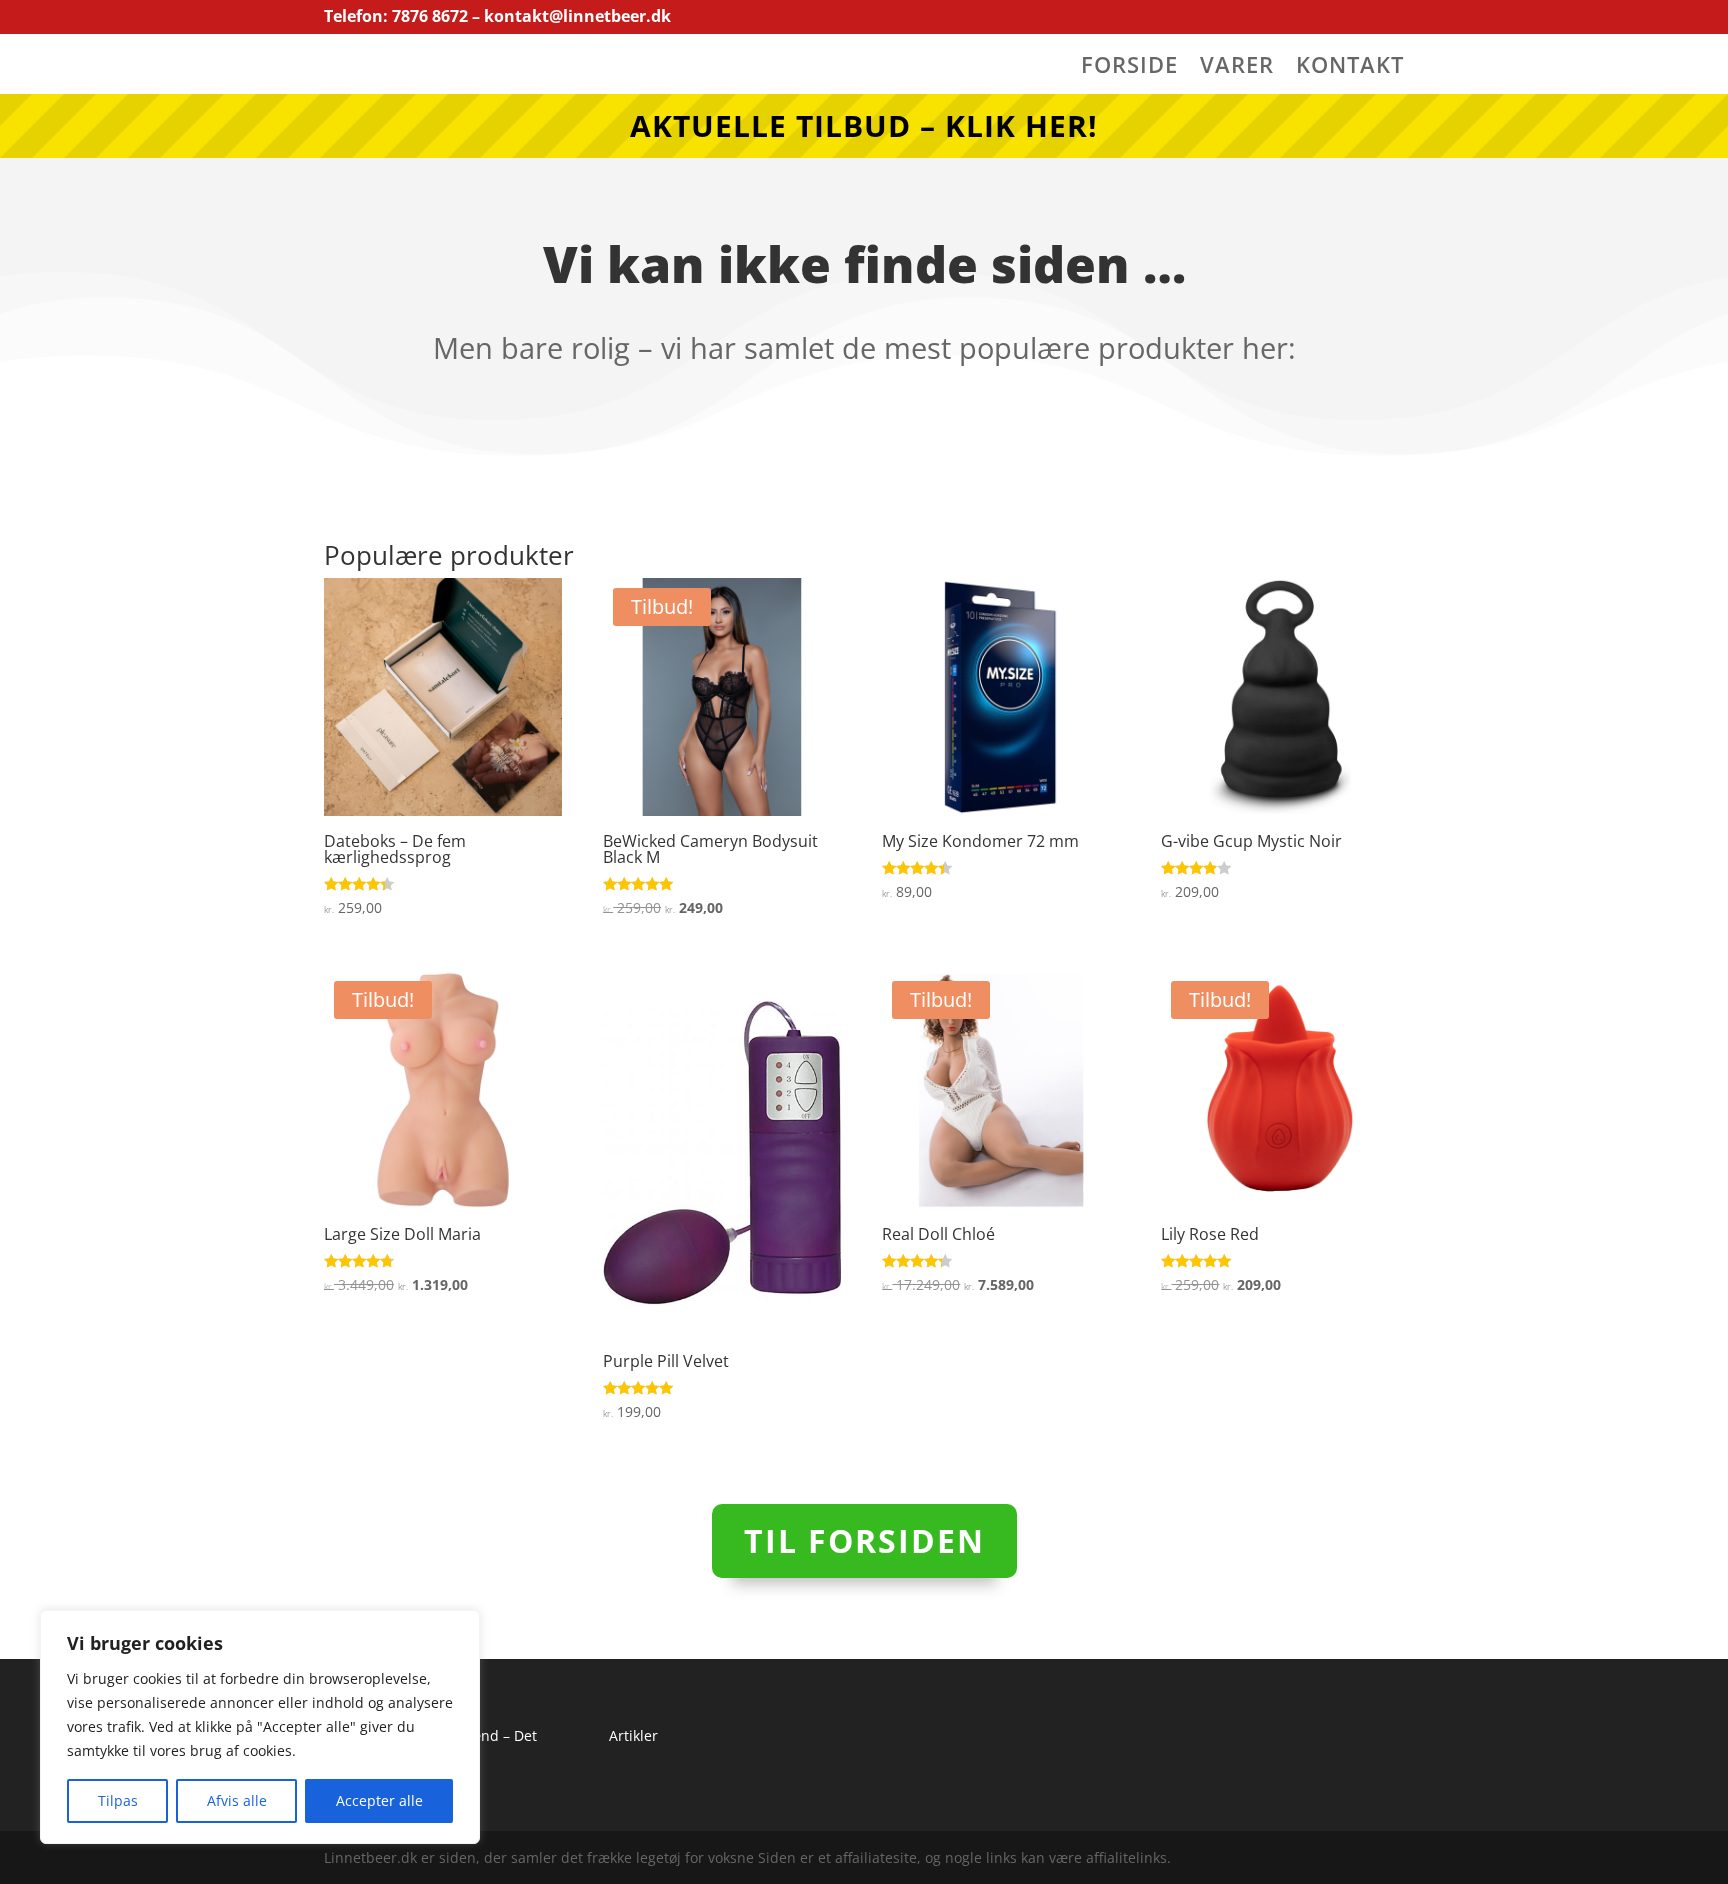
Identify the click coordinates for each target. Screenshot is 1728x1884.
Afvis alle (237, 1800)
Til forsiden (864, 1540)
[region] (260, 1727)
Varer (1237, 68)
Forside (1129, 68)
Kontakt (1350, 68)
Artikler (633, 1735)
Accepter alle (379, 1800)
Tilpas (118, 1800)
